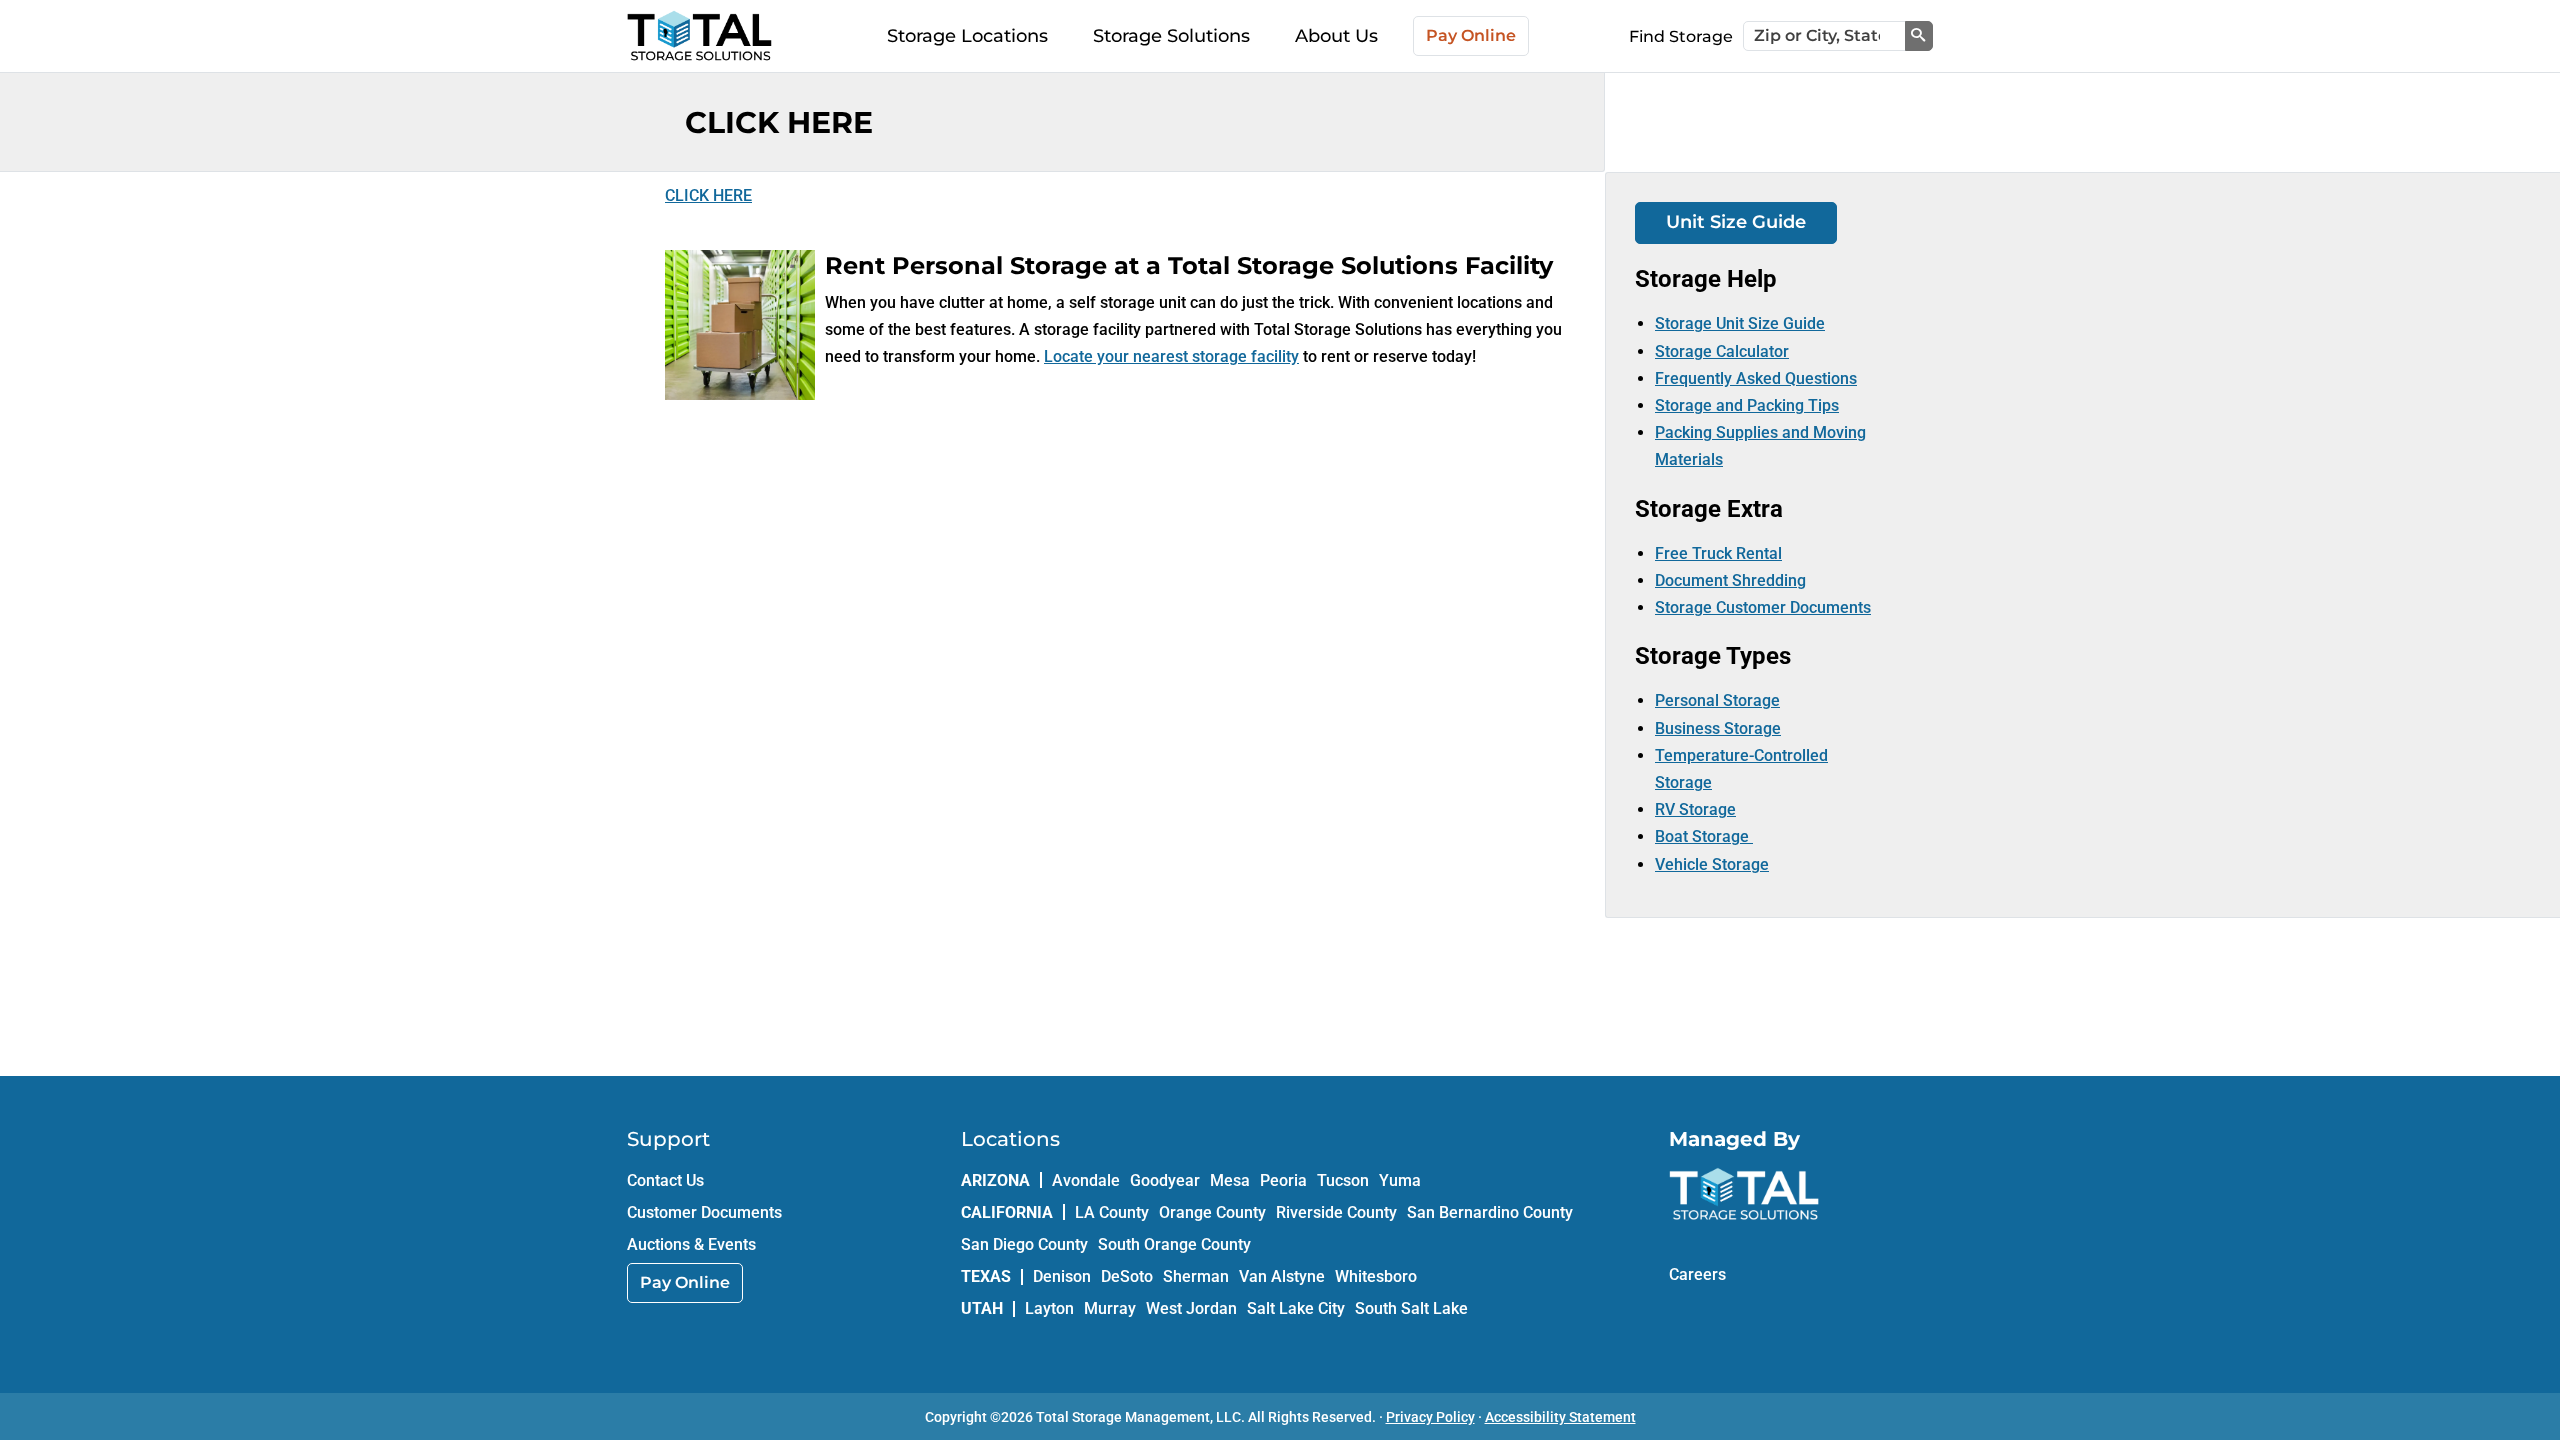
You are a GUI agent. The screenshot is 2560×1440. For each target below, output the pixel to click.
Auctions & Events (691, 1244)
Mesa (1230, 1180)
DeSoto (1127, 1276)
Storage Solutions (1171, 36)
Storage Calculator (1722, 351)
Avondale (1086, 1180)
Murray (1110, 1308)
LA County (1112, 1212)
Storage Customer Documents (1763, 607)
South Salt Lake (1411, 1308)
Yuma (1400, 1180)
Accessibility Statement (1560, 1417)
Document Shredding (1730, 580)
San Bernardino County (1490, 1212)
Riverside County (1336, 1212)
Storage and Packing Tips (1747, 405)
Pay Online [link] (685, 1282)
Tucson (1343, 1180)
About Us (1336, 36)
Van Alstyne (1282, 1276)
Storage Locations (967, 36)
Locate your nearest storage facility (1171, 356)
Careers (1697, 1274)
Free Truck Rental (1718, 553)
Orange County (1212, 1212)
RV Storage (1695, 809)
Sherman (1196, 1276)
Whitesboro (1376, 1276)
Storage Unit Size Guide (1740, 323)
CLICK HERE (708, 195)
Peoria (1283, 1180)
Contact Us (665, 1180)
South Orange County (1174, 1244)
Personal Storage (1717, 700)
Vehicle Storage (1712, 864)
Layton (1049, 1308)
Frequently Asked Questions (1756, 378)
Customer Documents (704, 1212)
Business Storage (1718, 728)
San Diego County (1024, 1244)
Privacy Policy (1430, 1417)
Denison (1062, 1276)
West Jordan (1191, 1308)
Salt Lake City (1296, 1308)
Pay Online (1471, 35)
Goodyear (1165, 1180)
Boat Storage (1704, 836)
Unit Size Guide (1736, 222)
